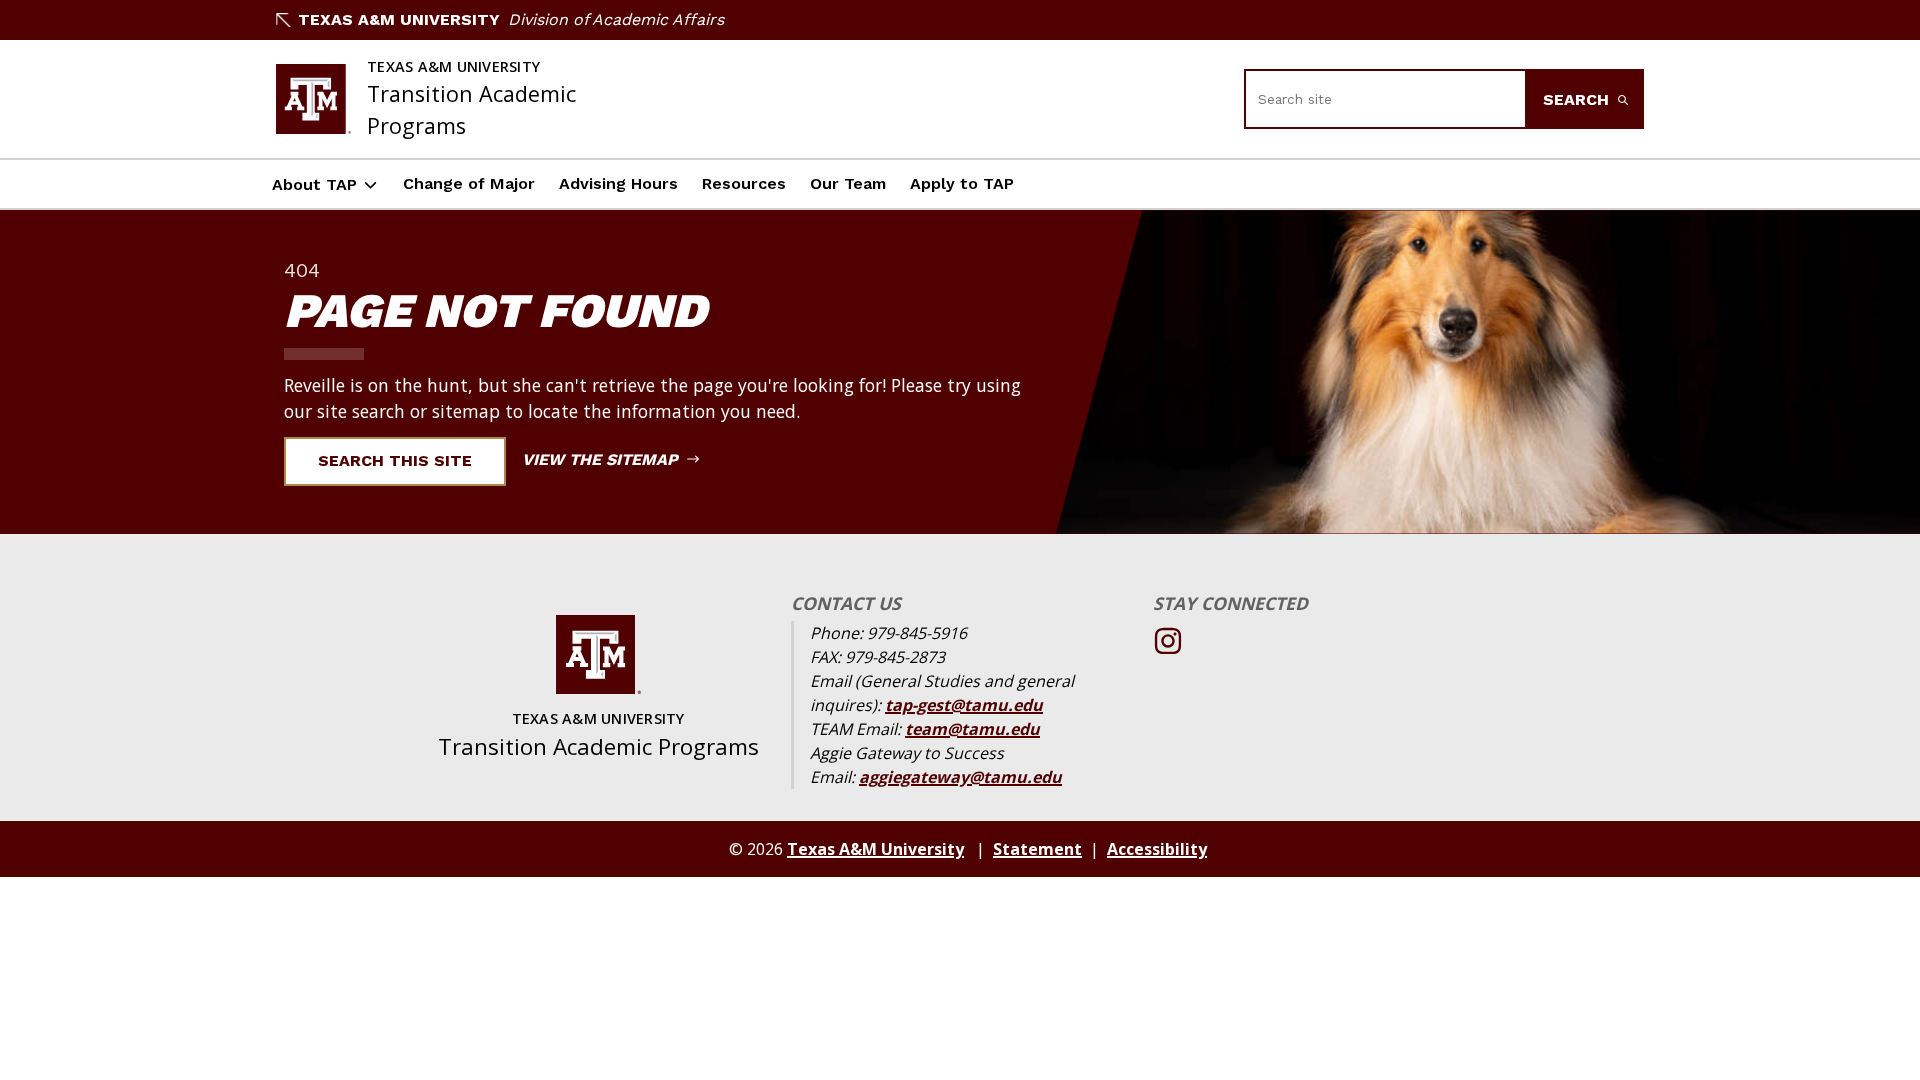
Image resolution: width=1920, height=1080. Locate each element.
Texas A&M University (399, 19)
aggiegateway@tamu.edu (960, 777)
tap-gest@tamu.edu (964, 705)
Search (1578, 99)
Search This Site (395, 460)
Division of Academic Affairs (616, 19)
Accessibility (1157, 849)
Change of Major (469, 183)
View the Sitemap (602, 459)
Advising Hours (618, 183)
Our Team (848, 183)
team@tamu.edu (972, 729)
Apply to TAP (962, 183)
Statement (1037, 849)
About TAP (314, 184)
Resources (744, 183)
